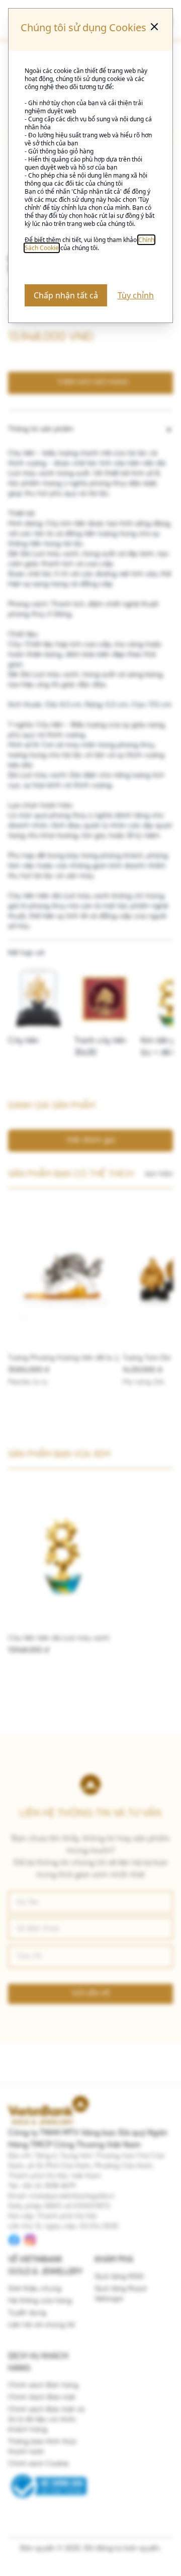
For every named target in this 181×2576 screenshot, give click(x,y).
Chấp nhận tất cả (66, 295)
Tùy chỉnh (136, 295)
